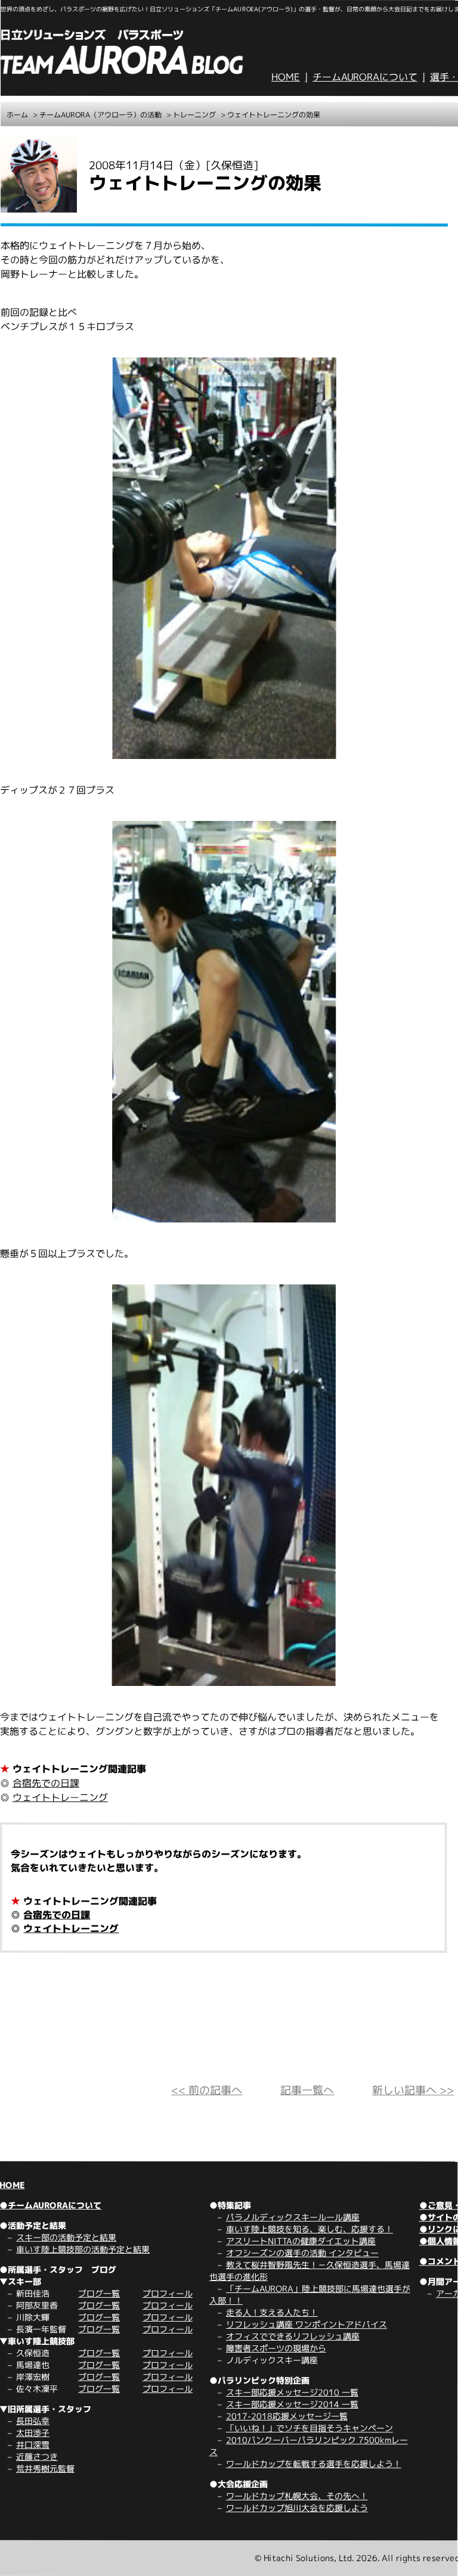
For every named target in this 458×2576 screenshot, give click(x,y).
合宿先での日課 (46, 1783)
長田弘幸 (33, 2421)
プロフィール (168, 2293)
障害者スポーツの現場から (276, 2348)
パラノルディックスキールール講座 (293, 2217)
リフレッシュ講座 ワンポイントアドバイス (307, 2324)
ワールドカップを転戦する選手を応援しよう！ (314, 2464)
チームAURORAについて (365, 77)
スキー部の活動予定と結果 (66, 2237)
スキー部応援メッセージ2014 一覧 (292, 2404)
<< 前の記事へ (207, 2090)
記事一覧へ (307, 2090)
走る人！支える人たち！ (272, 2312)
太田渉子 (33, 2433)
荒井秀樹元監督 (45, 2468)
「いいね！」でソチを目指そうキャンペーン (310, 2428)
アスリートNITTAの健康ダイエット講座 (301, 2241)
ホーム (17, 115)
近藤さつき (37, 2457)
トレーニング (194, 115)
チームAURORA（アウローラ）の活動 (100, 115)
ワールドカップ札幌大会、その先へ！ (297, 2496)
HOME (286, 77)
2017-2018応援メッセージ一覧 (287, 2416)
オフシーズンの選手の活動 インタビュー (302, 2253)
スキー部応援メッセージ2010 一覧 (292, 2392)
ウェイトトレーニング (60, 1797)
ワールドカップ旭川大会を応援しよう (297, 2508)
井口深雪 (33, 2445)
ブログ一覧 (99, 2293)
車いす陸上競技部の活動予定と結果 (83, 2249)
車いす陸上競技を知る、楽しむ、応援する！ (310, 2229)
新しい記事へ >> (413, 2090)
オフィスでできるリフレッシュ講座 (293, 2336)
